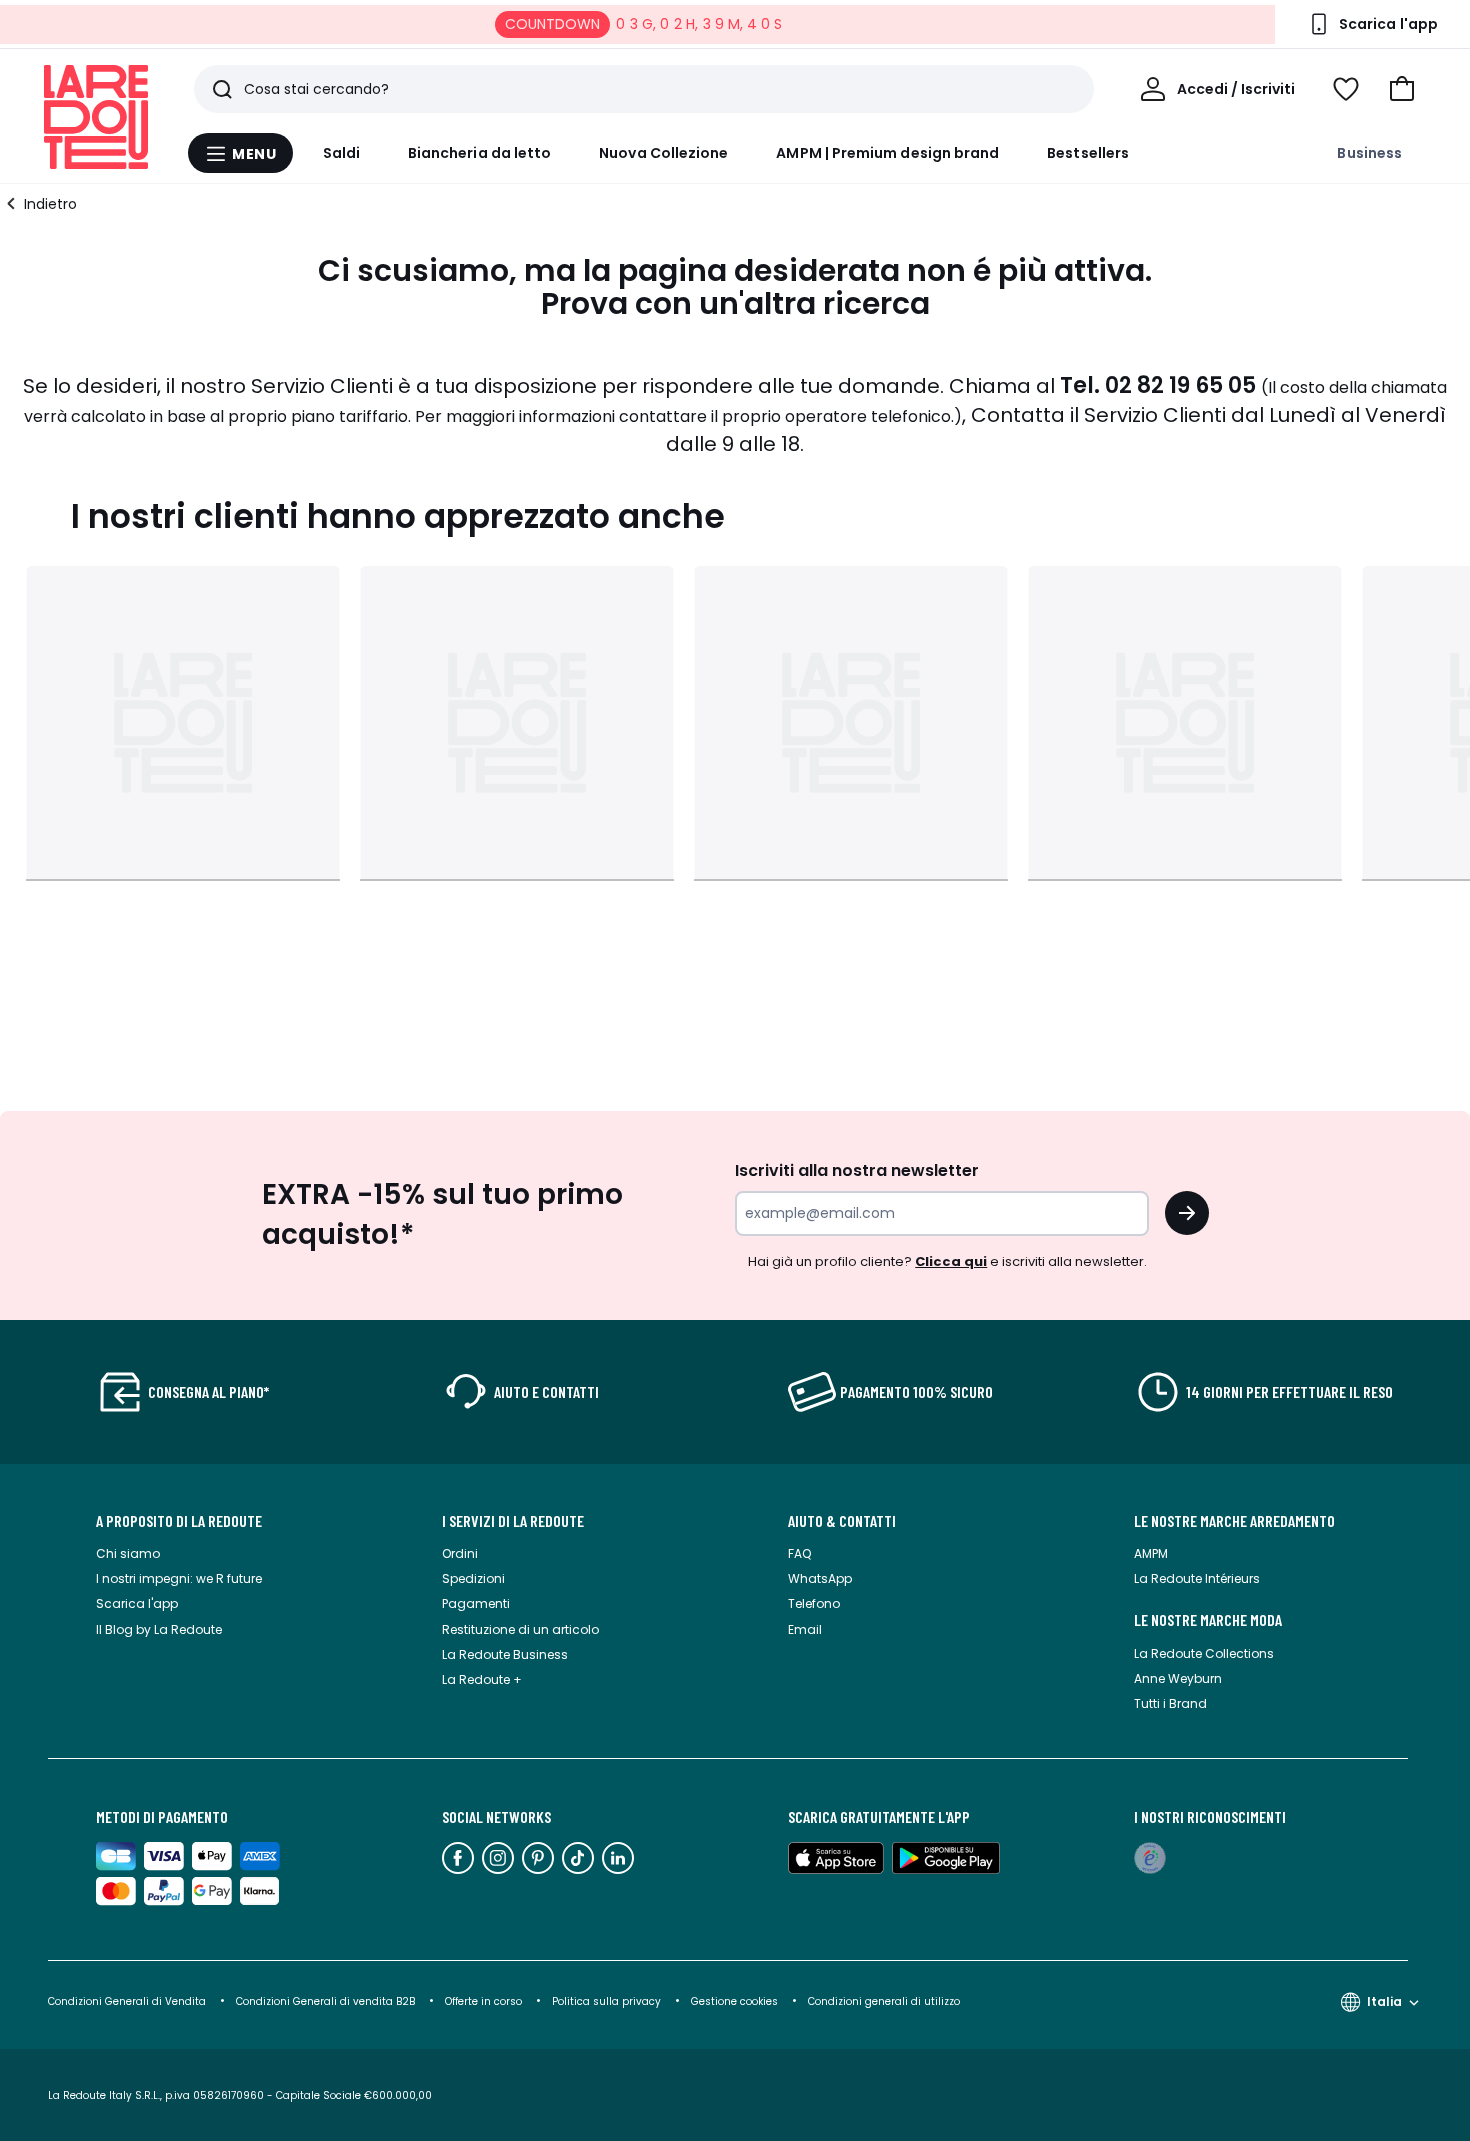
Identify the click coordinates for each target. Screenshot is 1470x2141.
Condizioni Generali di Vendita (127, 2001)
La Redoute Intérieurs (1197, 1578)
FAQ (799, 1553)
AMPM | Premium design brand (887, 153)
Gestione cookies (734, 2001)
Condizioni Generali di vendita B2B (325, 2001)
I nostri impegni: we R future (179, 1578)
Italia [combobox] (1384, 2001)
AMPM (1151, 1553)
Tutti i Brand (1170, 1703)
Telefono (814, 1603)
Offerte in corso (483, 2001)
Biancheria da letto (479, 153)
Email (805, 1629)
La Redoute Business (505, 1654)
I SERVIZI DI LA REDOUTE (513, 1521)
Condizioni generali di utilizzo (884, 2001)
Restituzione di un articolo (520, 1629)
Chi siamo (128, 1553)
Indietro (50, 204)
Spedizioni (473, 1578)
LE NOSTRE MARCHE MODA (1208, 1620)
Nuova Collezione (663, 153)
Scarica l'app (137, 1603)
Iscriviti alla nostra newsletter (857, 1170)
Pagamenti (476, 1603)
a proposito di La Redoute (179, 1521)
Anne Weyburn (1178, 1678)
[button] (1402, 89)
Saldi (341, 153)
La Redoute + (482, 1679)
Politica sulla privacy (606, 2001)
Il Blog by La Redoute (159, 1629)
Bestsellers (1088, 153)
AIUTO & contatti (842, 1521)
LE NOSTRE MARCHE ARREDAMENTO (1234, 1521)
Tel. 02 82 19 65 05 (1158, 385)
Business (1369, 153)
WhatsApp (820, 1578)
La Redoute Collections (1204, 1653)
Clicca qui (951, 1261)
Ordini (460, 1553)
